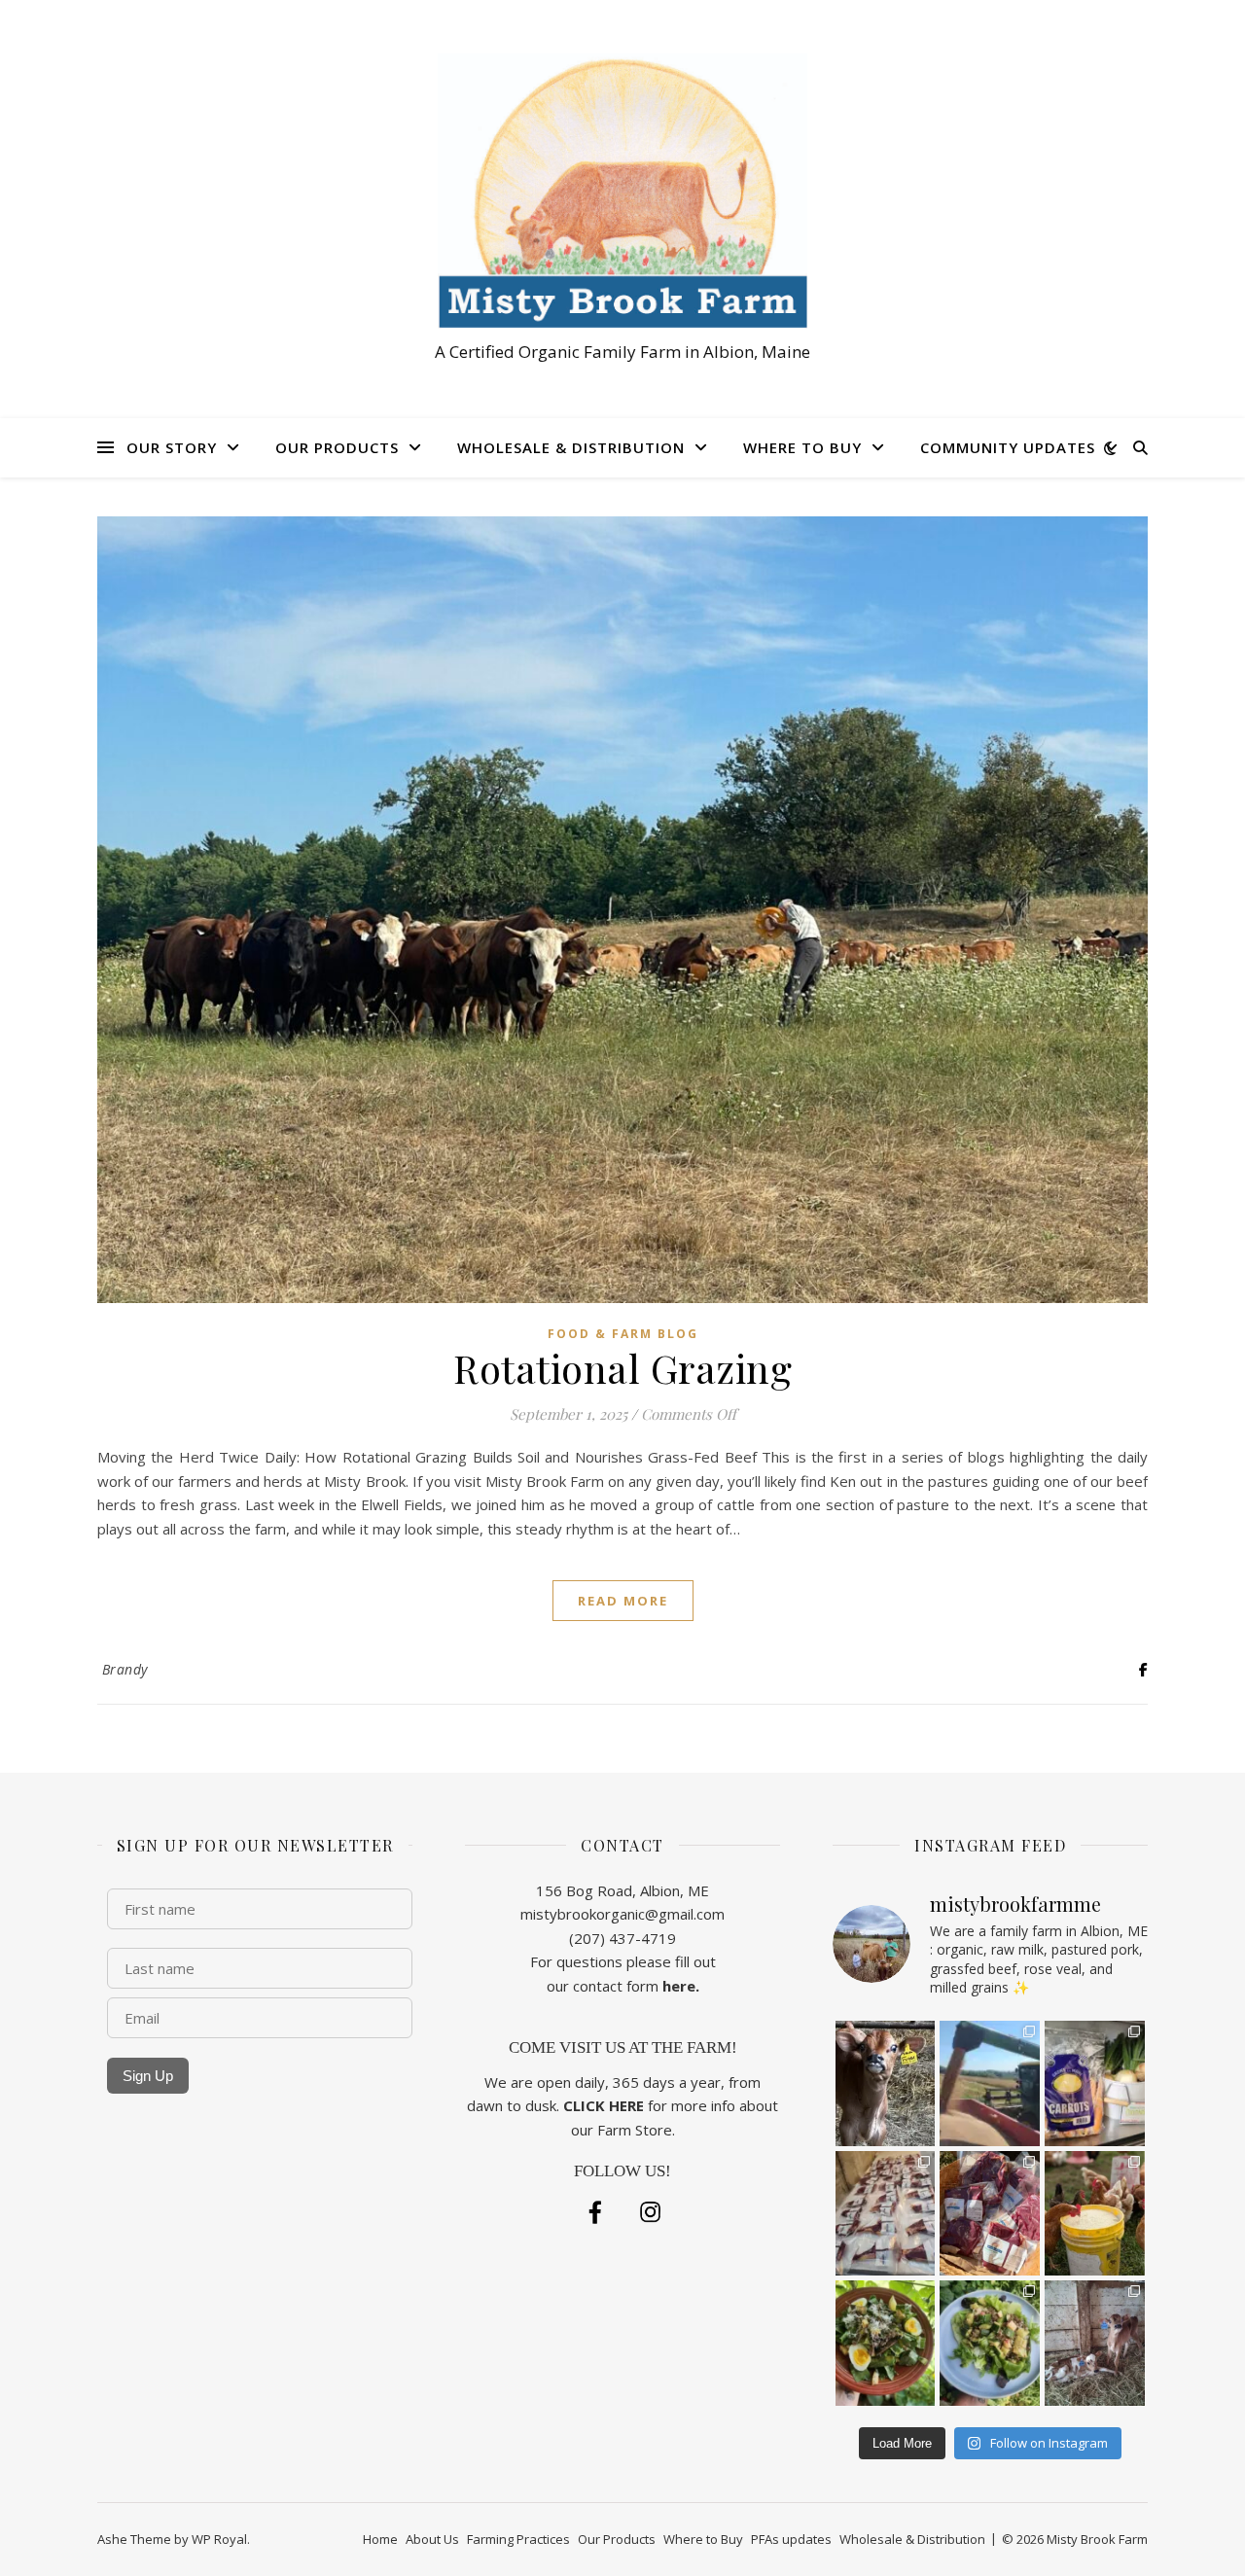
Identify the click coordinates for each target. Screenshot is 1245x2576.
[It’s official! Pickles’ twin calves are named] (1095, 2343)
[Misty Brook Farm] (622, 191)
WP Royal (219, 2539)
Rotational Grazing (622, 1368)
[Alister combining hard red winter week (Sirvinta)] (990, 2083)
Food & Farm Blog (623, 1334)
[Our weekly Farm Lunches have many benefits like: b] (886, 2343)
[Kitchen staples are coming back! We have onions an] (1095, 2083)
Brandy (125, 1669)
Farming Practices (518, 2539)
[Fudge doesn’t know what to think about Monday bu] (886, 2083)
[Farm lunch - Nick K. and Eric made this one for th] (990, 2343)
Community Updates (1008, 447)
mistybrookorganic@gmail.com (622, 1914)
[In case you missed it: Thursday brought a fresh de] (886, 2214)
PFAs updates (791, 2539)
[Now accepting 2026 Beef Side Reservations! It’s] (990, 2214)
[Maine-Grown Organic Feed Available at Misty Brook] (1095, 2214)
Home (380, 2539)
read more (623, 1601)
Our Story (172, 447)
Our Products (337, 447)
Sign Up (148, 2076)
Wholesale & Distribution (571, 447)
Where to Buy (802, 447)
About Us (432, 2539)
